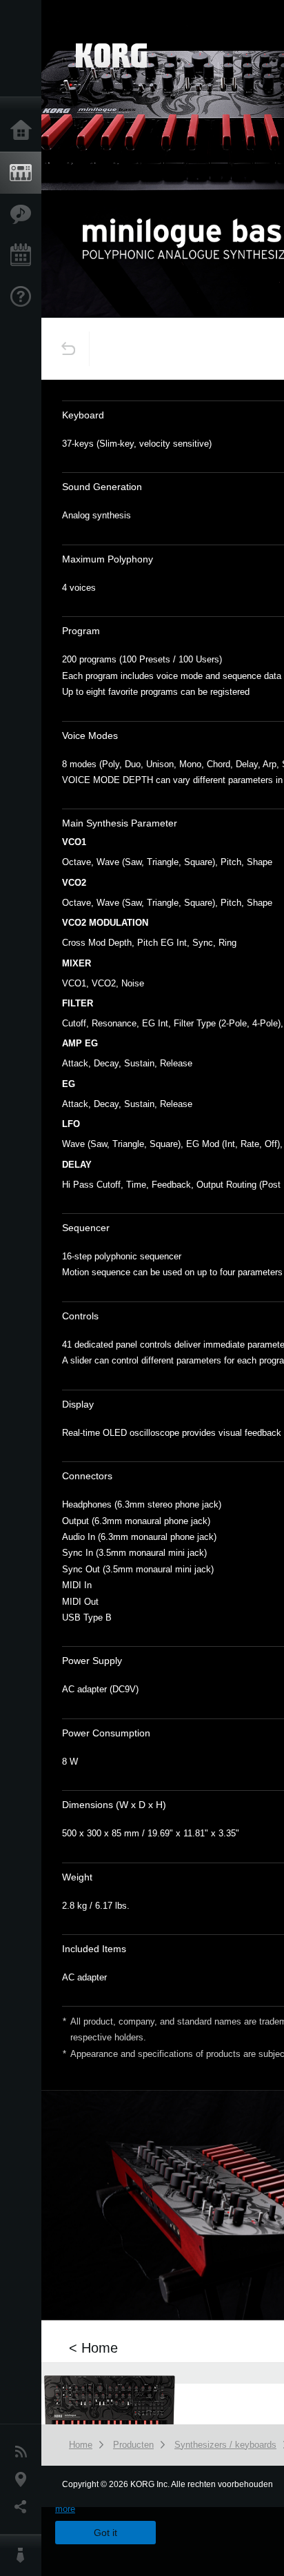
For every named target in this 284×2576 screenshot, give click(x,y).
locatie (24, 2479)
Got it (105, 2533)
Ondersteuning (24, 297)
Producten (24, 173)
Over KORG (24, 2555)
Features (24, 214)
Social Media (24, 2507)
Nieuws (24, 2452)
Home (24, 131)
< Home (93, 2348)
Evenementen (24, 256)
